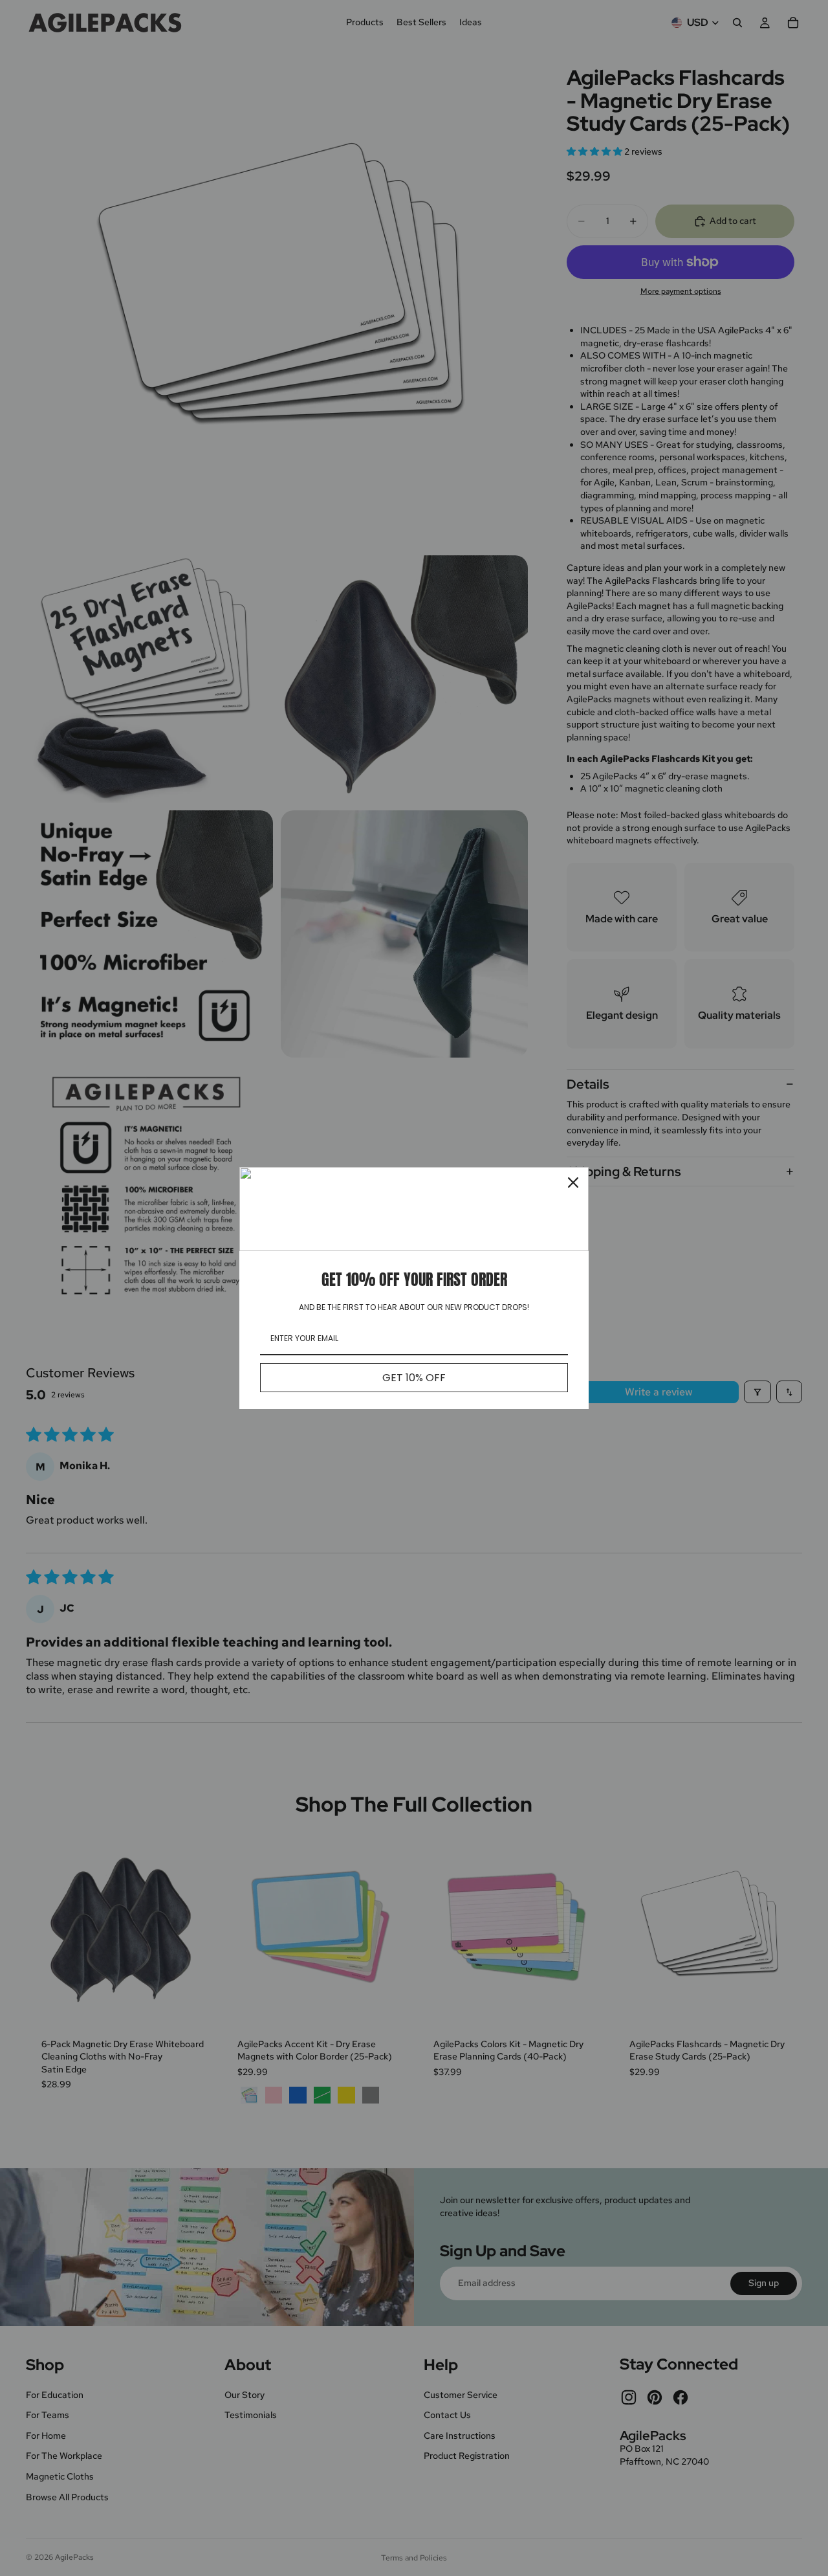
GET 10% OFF (414, 1378)
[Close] (573, 1183)
